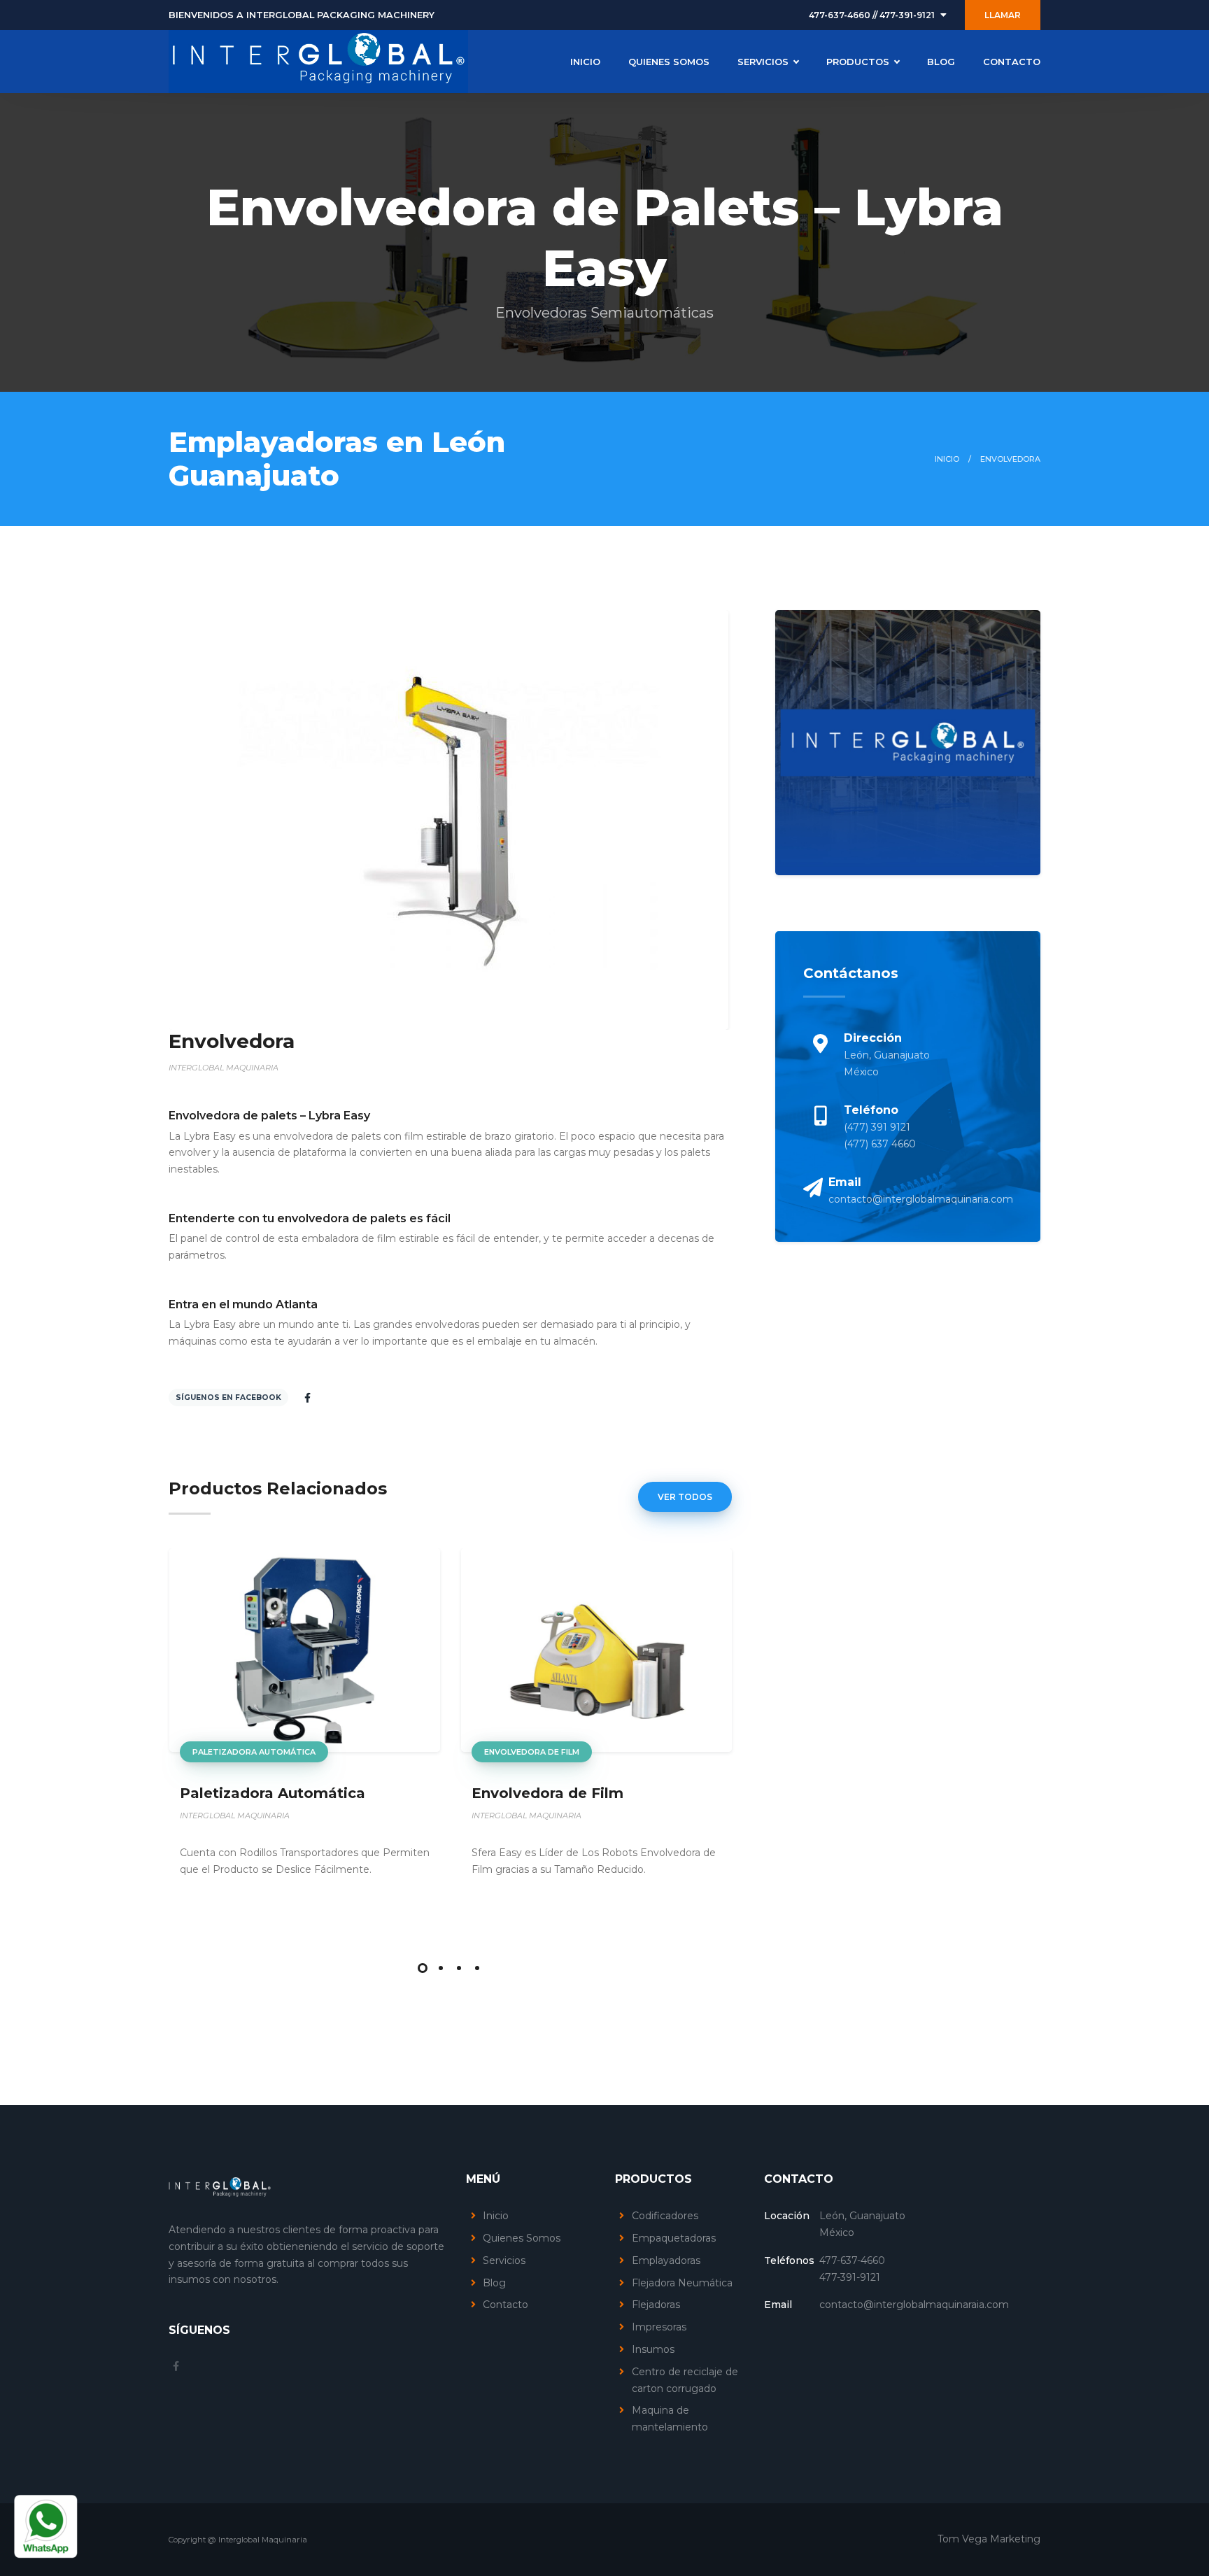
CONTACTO (1012, 62)
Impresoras (659, 2327)
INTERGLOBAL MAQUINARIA (235, 1816)
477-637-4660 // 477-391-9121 (872, 15)
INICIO (585, 62)
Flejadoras (656, 2305)
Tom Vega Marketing (989, 2539)
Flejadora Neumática (682, 2283)
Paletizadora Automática (254, 1752)
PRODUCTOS (858, 62)
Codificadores (665, 2216)
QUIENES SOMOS (669, 62)
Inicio (947, 459)
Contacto (505, 2305)
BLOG (941, 62)
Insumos (653, 2349)
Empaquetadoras (674, 2238)
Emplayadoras (666, 2260)
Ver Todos (685, 1497)
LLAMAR (1003, 15)
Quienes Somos (522, 2238)
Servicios (504, 2260)
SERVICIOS (763, 62)
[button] (423, 1968)
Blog (494, 2283)
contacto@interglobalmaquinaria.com (921, 1199)
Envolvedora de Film (532, 1752)
